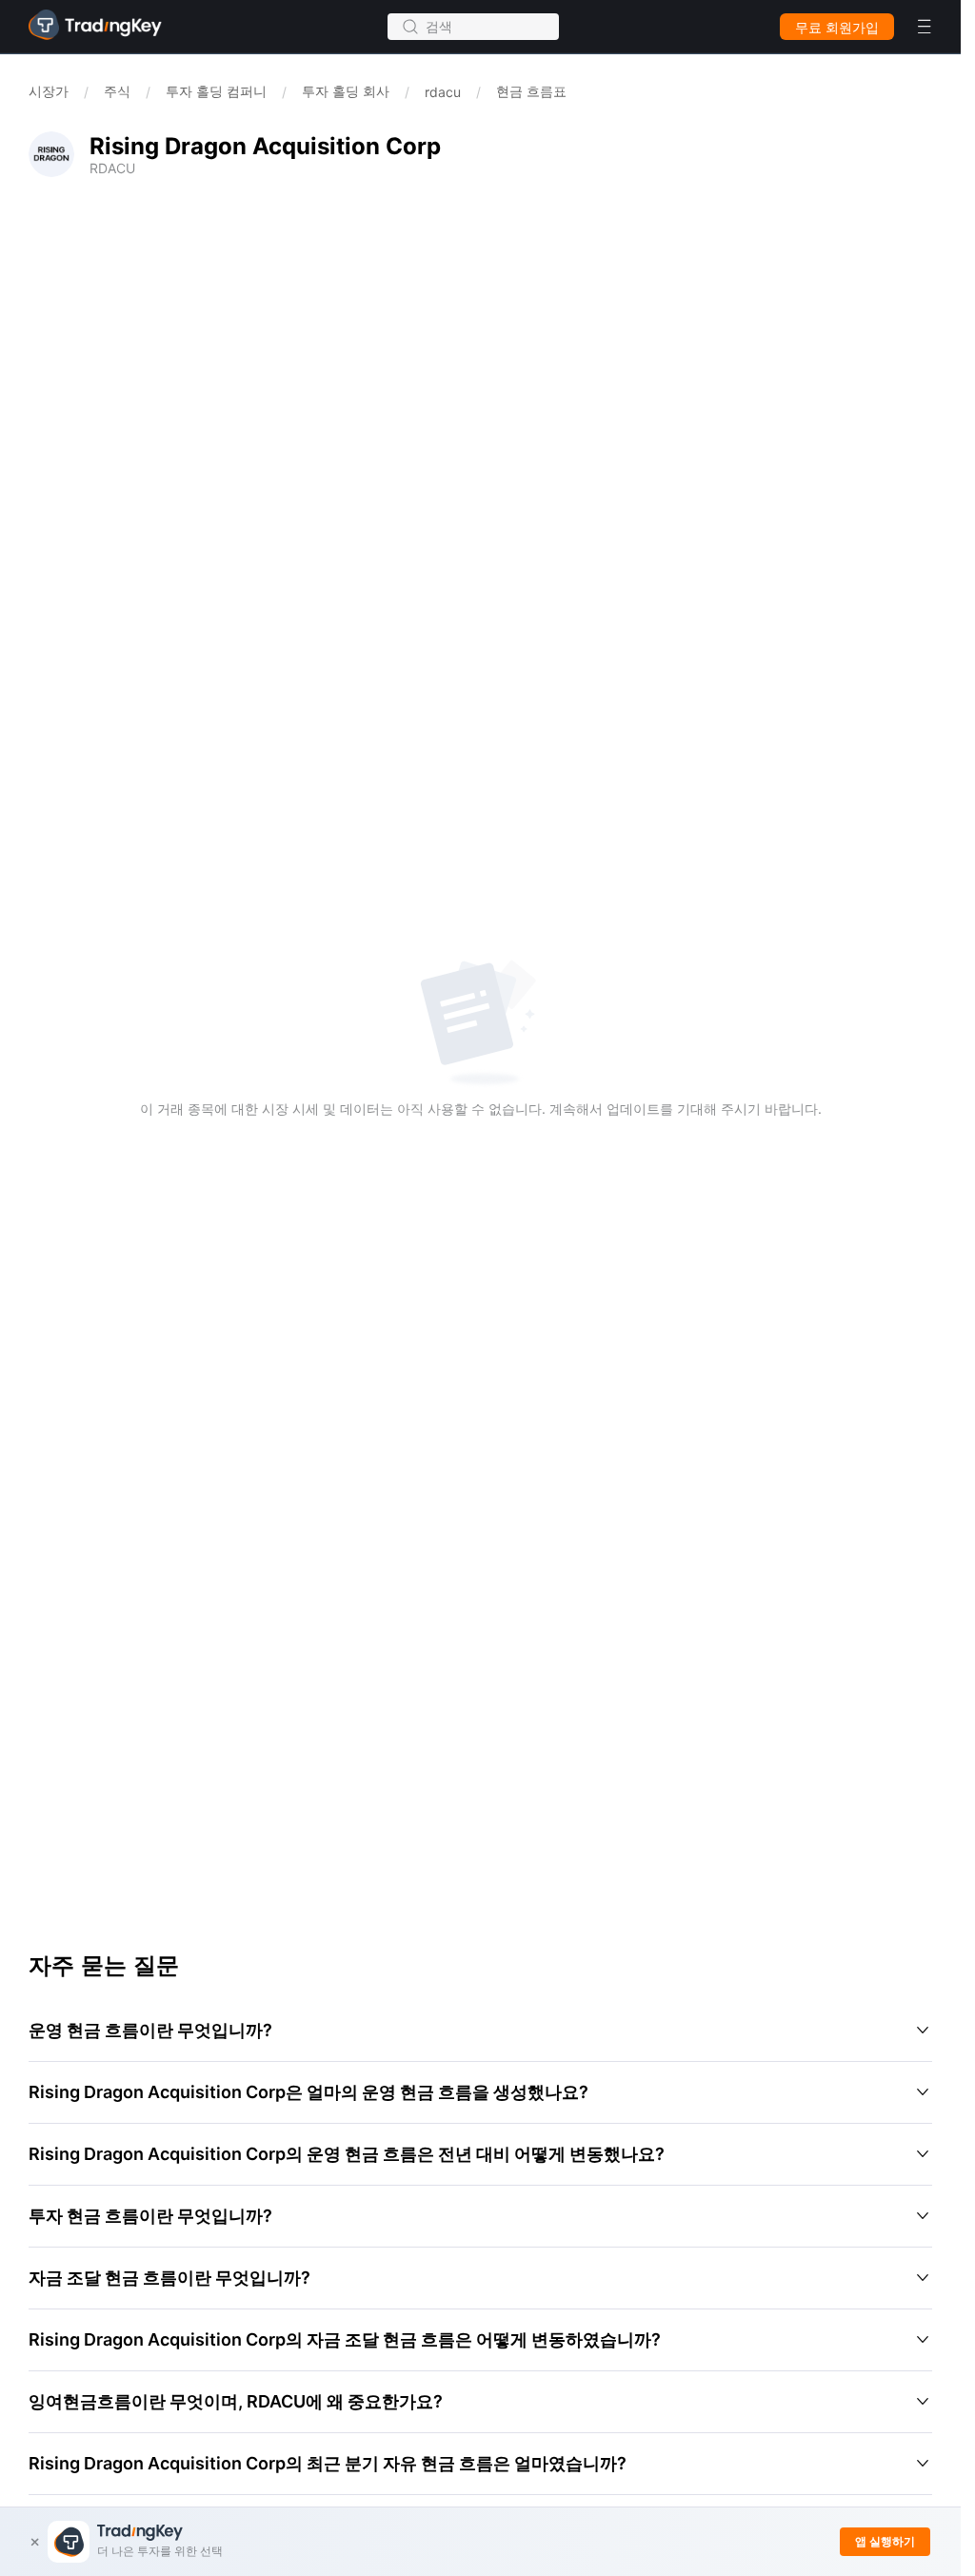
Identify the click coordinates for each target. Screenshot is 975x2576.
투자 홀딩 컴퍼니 (216, 91)
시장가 (49, 91)
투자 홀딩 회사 (346, 91)
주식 (117, 91)
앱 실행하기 (885, 2541)
